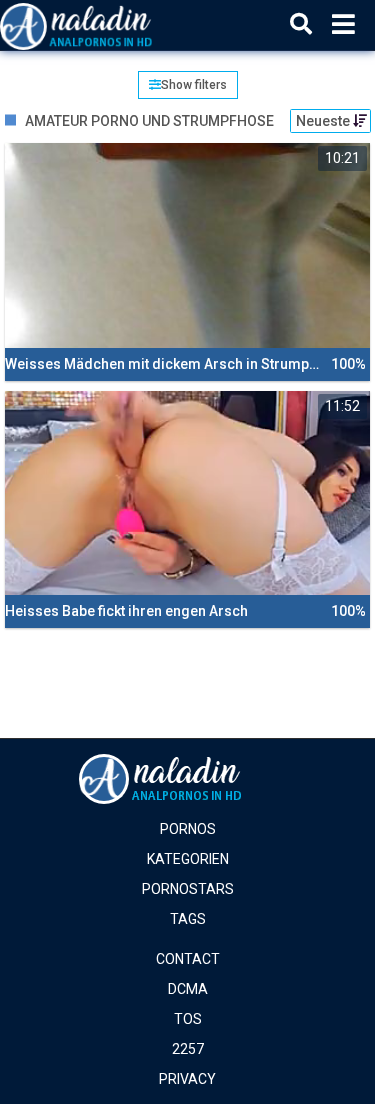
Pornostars (188, 889)
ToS (188, 1019)
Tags (188, 919)
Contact (188, 959)
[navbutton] (343, 25)
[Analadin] (101, 25)
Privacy (187, 1079)
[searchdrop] (301, 25)
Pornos (188, 829)
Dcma (188, 989)
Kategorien (188, 859)
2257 (188, 1049)
